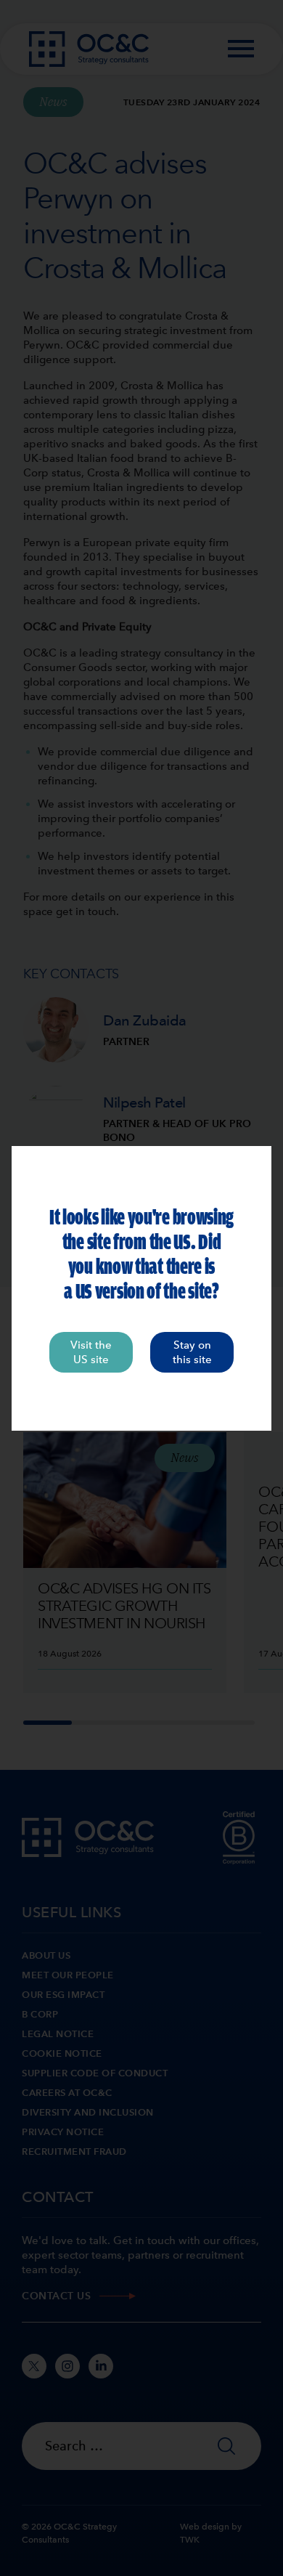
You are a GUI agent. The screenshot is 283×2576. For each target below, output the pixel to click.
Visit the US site (91, 1352)
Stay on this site (192, 1352)
